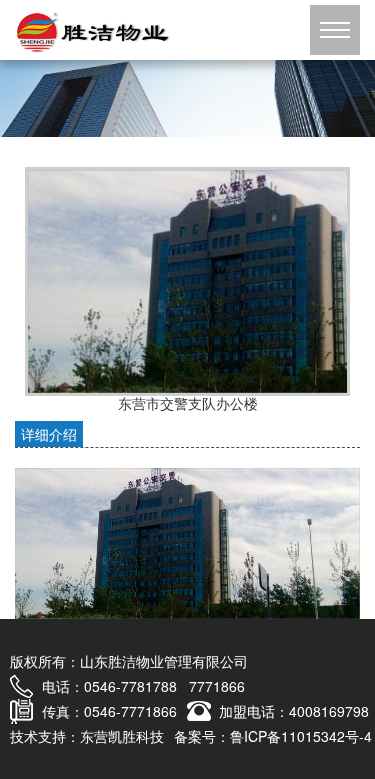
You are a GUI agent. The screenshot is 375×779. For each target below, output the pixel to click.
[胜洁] (187, 96)
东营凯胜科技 (122, 736)
